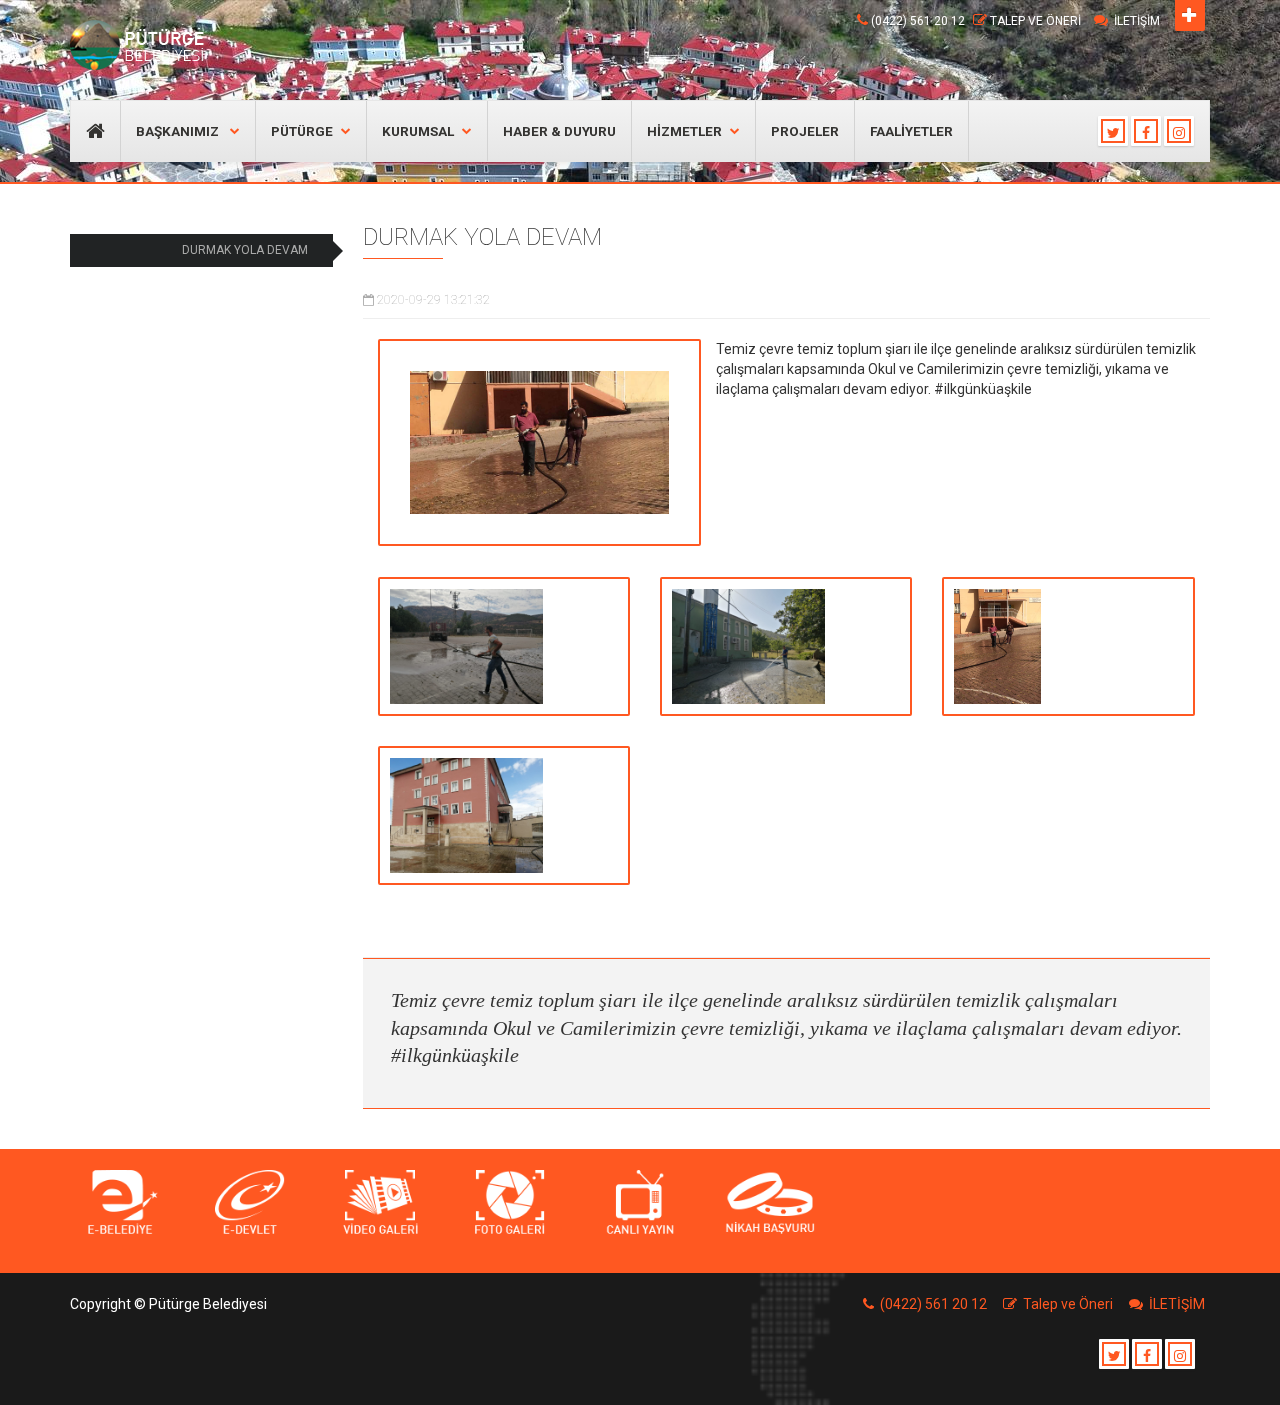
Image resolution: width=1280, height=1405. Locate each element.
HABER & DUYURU (559, 131)
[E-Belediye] (120, 1203)
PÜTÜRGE (302, 131)
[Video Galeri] (380, 1203)
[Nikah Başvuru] (770, 1203)
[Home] (142, 45)
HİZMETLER (684, 131)
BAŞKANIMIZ (179, 131)
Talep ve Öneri (1035, 21)
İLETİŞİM (1137, 21)
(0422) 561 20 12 (918, 21)
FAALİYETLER (911, 131)
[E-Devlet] (250, 1203)
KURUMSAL (418, 131)
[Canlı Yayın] (640, 1203)
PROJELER (805, 131)
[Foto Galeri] (510, 1203)
